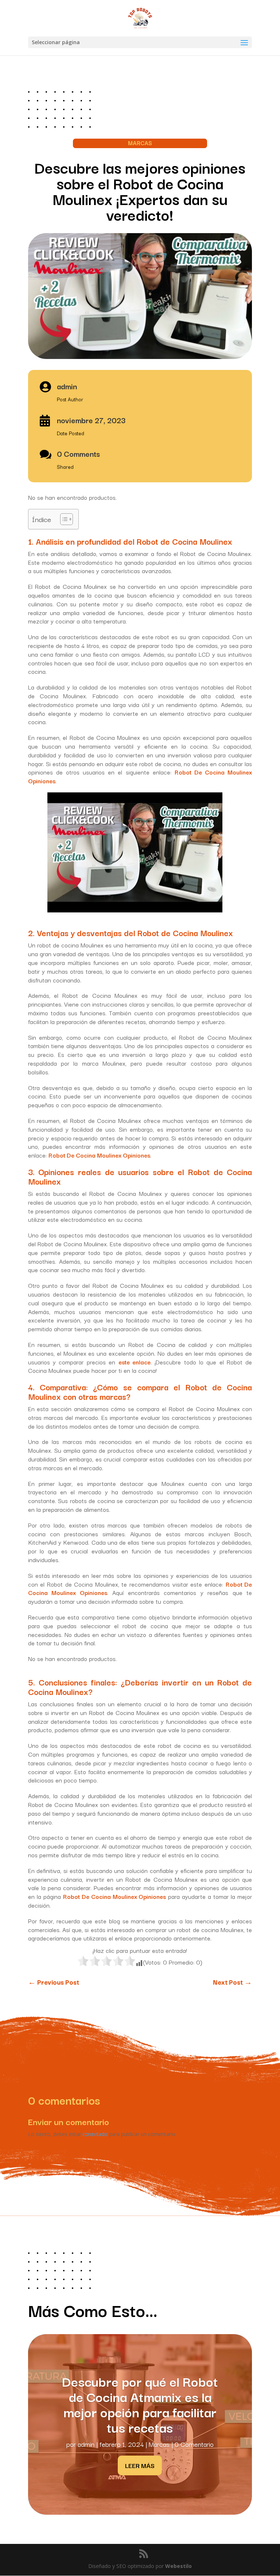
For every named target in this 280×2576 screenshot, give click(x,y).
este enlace (135, 1362)
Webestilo (178, 2566)
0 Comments (78, 453)
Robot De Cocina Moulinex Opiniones (99, 1155)
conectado (95, 2134)
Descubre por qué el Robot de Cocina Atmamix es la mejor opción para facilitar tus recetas (140, 2404)
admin (86, 2444)
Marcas (159, 2444)
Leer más (140, 2465)
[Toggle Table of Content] (63, 519)
